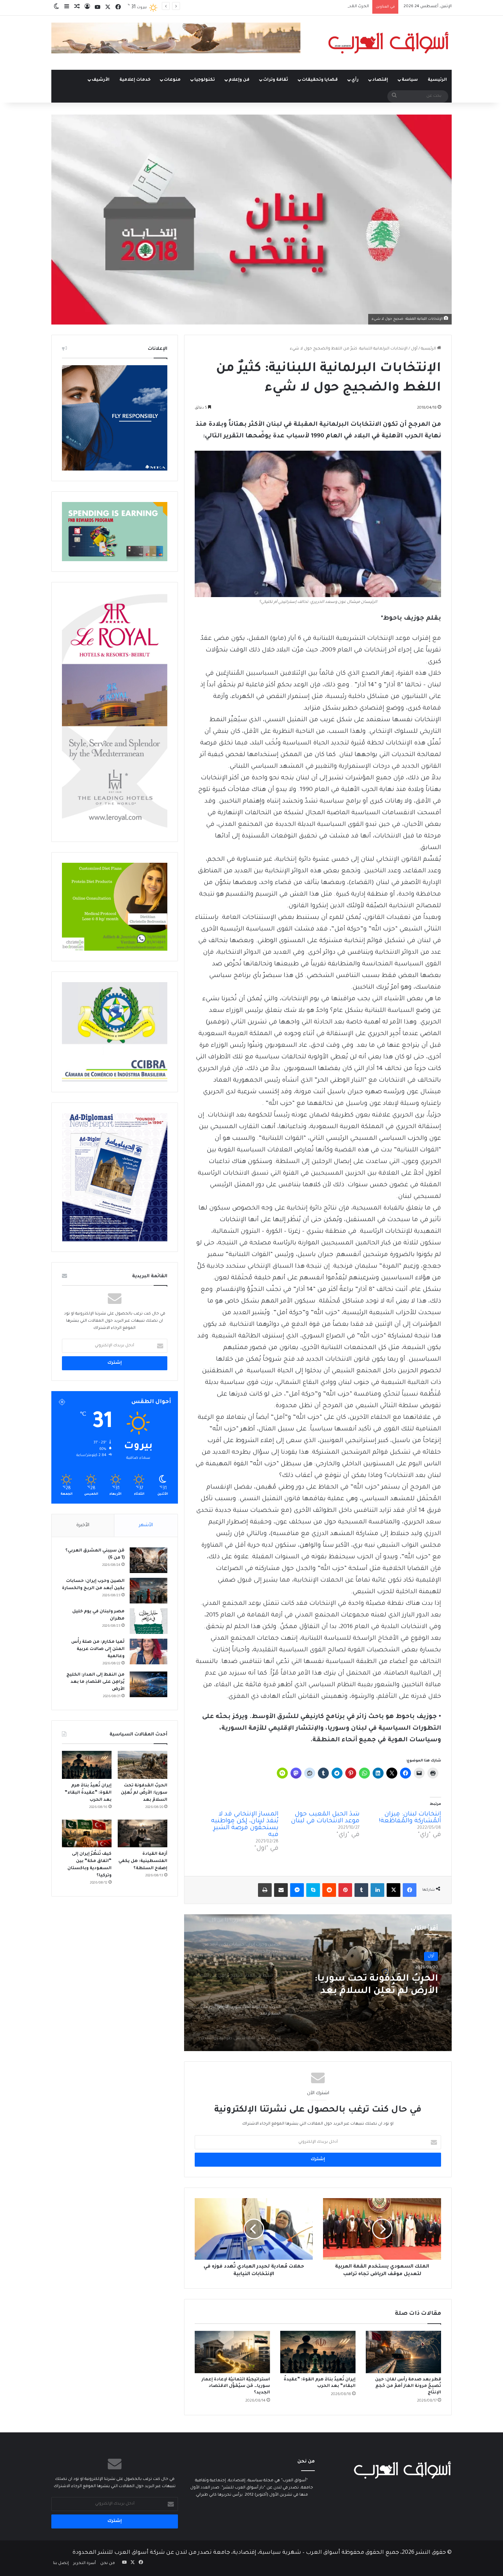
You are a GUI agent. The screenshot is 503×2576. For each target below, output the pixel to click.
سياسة (410, 80)
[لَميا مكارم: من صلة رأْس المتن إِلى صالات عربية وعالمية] (149, 1652)
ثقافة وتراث (276, 80)
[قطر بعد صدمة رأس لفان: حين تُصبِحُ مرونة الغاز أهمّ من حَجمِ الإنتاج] (403, 2352)
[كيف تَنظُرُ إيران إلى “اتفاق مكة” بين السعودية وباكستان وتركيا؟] (87, 1834)
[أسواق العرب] (388, 43)
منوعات (172, 80)
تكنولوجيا (205, 80)
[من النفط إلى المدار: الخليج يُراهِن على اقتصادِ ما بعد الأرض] (149, 1684)
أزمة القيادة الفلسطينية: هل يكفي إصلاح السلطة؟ (143, 1861)
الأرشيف (101, 80)
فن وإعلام (239, 80)
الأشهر (146, 1525)
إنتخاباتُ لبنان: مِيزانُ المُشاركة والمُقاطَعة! (410, 1818)
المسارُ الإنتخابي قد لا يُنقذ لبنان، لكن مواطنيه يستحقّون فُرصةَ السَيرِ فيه (245, 1825)
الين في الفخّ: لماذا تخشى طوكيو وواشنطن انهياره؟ (322, 7)
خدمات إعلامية (135, 80)
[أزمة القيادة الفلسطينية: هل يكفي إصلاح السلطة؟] (143, 1834)
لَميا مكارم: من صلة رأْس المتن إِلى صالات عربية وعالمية (98, 1649)
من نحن (108, 2564)
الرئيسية (437, 80)
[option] (318, 1983)
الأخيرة (83, 1525)
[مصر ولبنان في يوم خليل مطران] (149, 1621)
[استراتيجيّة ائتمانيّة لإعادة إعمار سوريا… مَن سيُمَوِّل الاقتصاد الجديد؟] (232, 2352)
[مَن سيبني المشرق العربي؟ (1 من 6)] (149, 1560)
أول (414, 349)
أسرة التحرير (85, 2564)
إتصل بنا (61, 2564)
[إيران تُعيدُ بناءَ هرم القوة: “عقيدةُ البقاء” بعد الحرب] (318, 2352)
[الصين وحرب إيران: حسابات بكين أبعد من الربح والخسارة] (149, 1591)
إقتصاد (380, 80)
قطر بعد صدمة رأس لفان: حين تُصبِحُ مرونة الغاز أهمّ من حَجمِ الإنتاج (408, 2386)
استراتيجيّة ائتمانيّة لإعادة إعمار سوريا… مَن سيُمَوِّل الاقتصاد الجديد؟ (236, 2386)
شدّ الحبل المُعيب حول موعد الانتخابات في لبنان (325, 1818)
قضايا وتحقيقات (320, 80)
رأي (355, 80)
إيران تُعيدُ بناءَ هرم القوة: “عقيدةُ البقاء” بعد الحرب (88, 1793)
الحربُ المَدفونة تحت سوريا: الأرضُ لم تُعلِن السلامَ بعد (144, 1793)
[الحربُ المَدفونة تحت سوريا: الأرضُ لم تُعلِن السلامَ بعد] (143, 1765)
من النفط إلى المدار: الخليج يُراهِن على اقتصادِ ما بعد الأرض (95, 1682)
